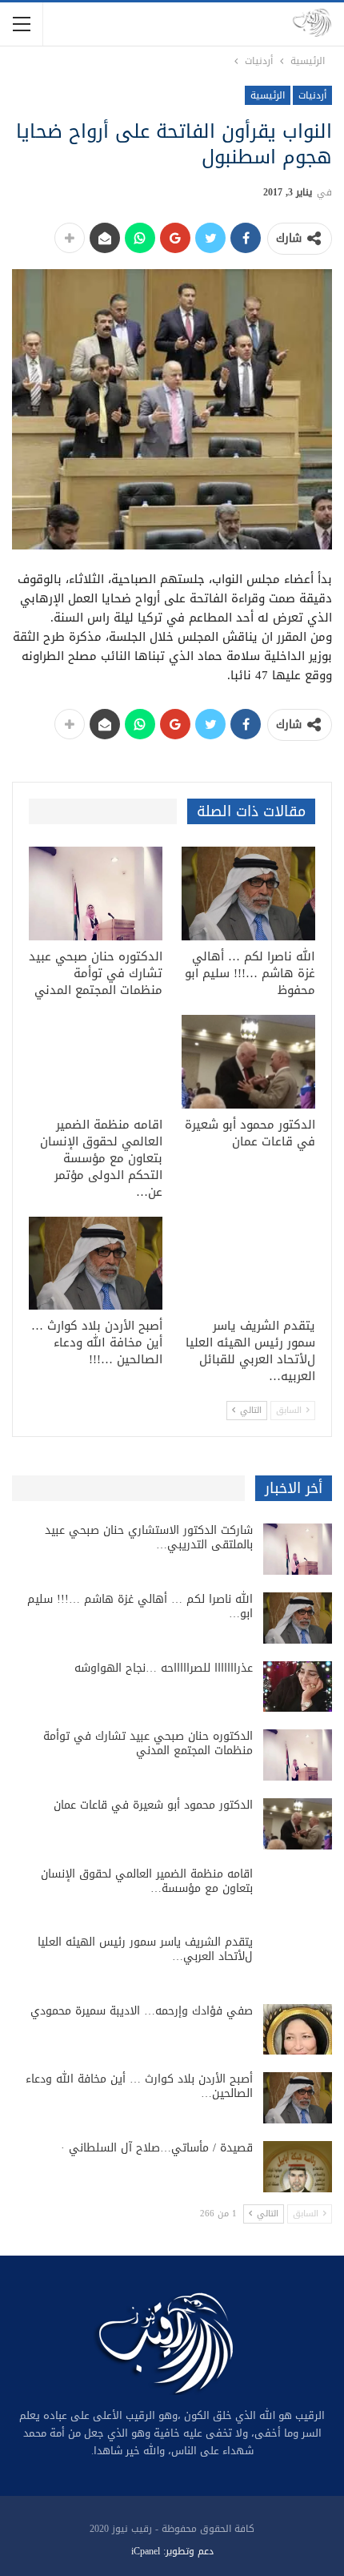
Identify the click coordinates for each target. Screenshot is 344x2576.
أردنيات (312, 95)
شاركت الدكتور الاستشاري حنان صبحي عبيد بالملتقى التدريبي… (149, 1538)
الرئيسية (268, 95)
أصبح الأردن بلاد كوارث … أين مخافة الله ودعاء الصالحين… (139, 2086)
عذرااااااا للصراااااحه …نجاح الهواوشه (164, 1668)
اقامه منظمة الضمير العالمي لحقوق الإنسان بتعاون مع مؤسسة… (147, 1881)
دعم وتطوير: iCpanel (172, 2551)
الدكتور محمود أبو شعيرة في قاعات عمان (153, 1805)
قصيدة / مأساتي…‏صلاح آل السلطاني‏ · (157, 2148)
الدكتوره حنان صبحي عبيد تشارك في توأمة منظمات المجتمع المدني (148, 1743)
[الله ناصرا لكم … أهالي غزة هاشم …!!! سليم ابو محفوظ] (248, 894)
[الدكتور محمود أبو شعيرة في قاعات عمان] (248, 1062)
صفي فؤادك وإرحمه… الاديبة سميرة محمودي (142, 2011)
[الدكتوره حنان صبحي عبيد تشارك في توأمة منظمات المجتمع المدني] (96, 894)
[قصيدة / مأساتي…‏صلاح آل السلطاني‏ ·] (298, 2167)
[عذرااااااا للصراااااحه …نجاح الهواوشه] (298, 1687)
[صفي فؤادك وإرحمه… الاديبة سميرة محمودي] (298, 2030)
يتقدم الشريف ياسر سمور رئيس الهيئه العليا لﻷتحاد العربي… (145, 1949)
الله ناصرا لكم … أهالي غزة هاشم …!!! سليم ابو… (140, 1606)
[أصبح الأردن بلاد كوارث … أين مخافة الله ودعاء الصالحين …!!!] (96, 1264)
